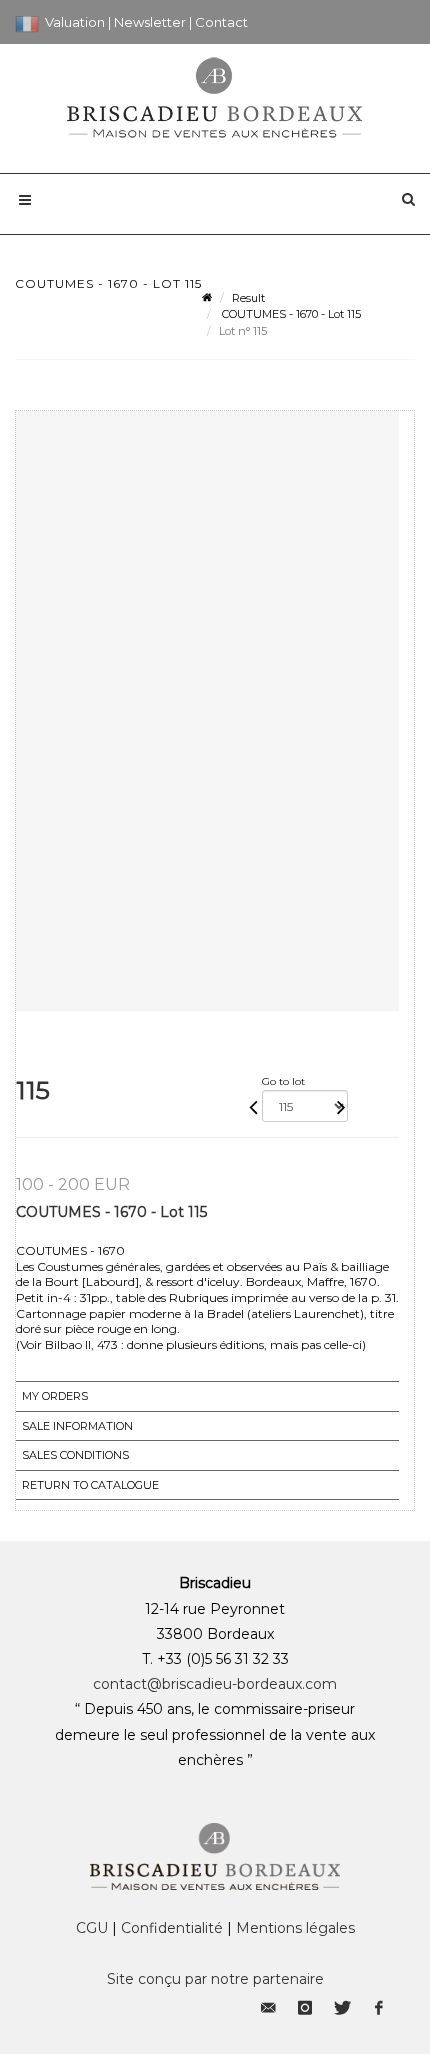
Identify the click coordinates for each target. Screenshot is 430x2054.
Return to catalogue (90, 1485)
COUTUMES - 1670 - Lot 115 (290, 314)
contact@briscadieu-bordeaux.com (215, 1684)
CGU (92, 1928)
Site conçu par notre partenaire (215, 1979)
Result (248, 298)
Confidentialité (172, 1928)
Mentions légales (295, 1928)
